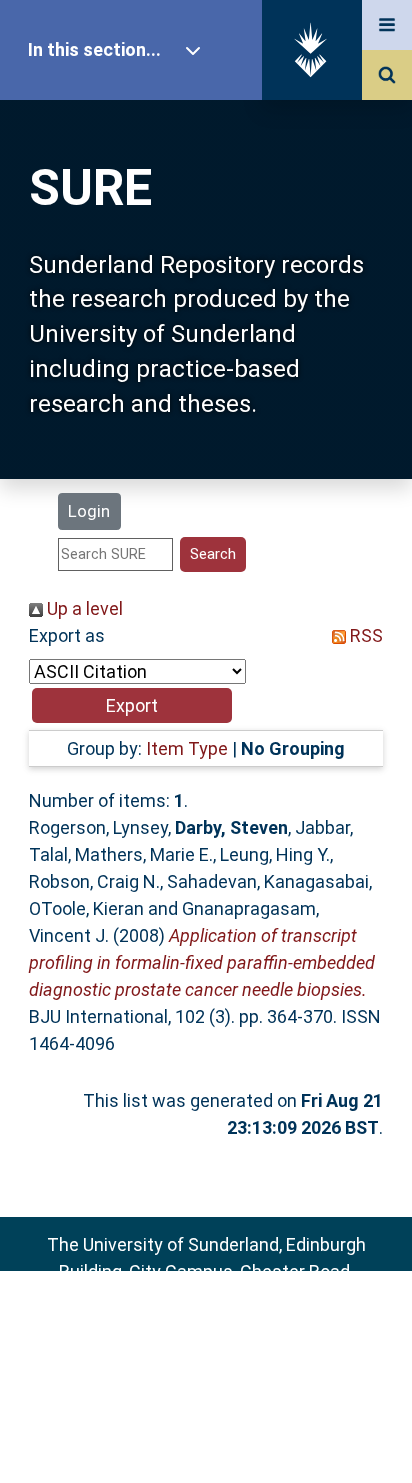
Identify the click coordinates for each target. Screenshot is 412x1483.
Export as (67, 635)
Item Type (187, 748)
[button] (132, 705)
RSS (364, 635)
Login (89, 511)
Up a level (83, 608)
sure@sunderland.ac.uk (232, 1325)
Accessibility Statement (206, 1435)
